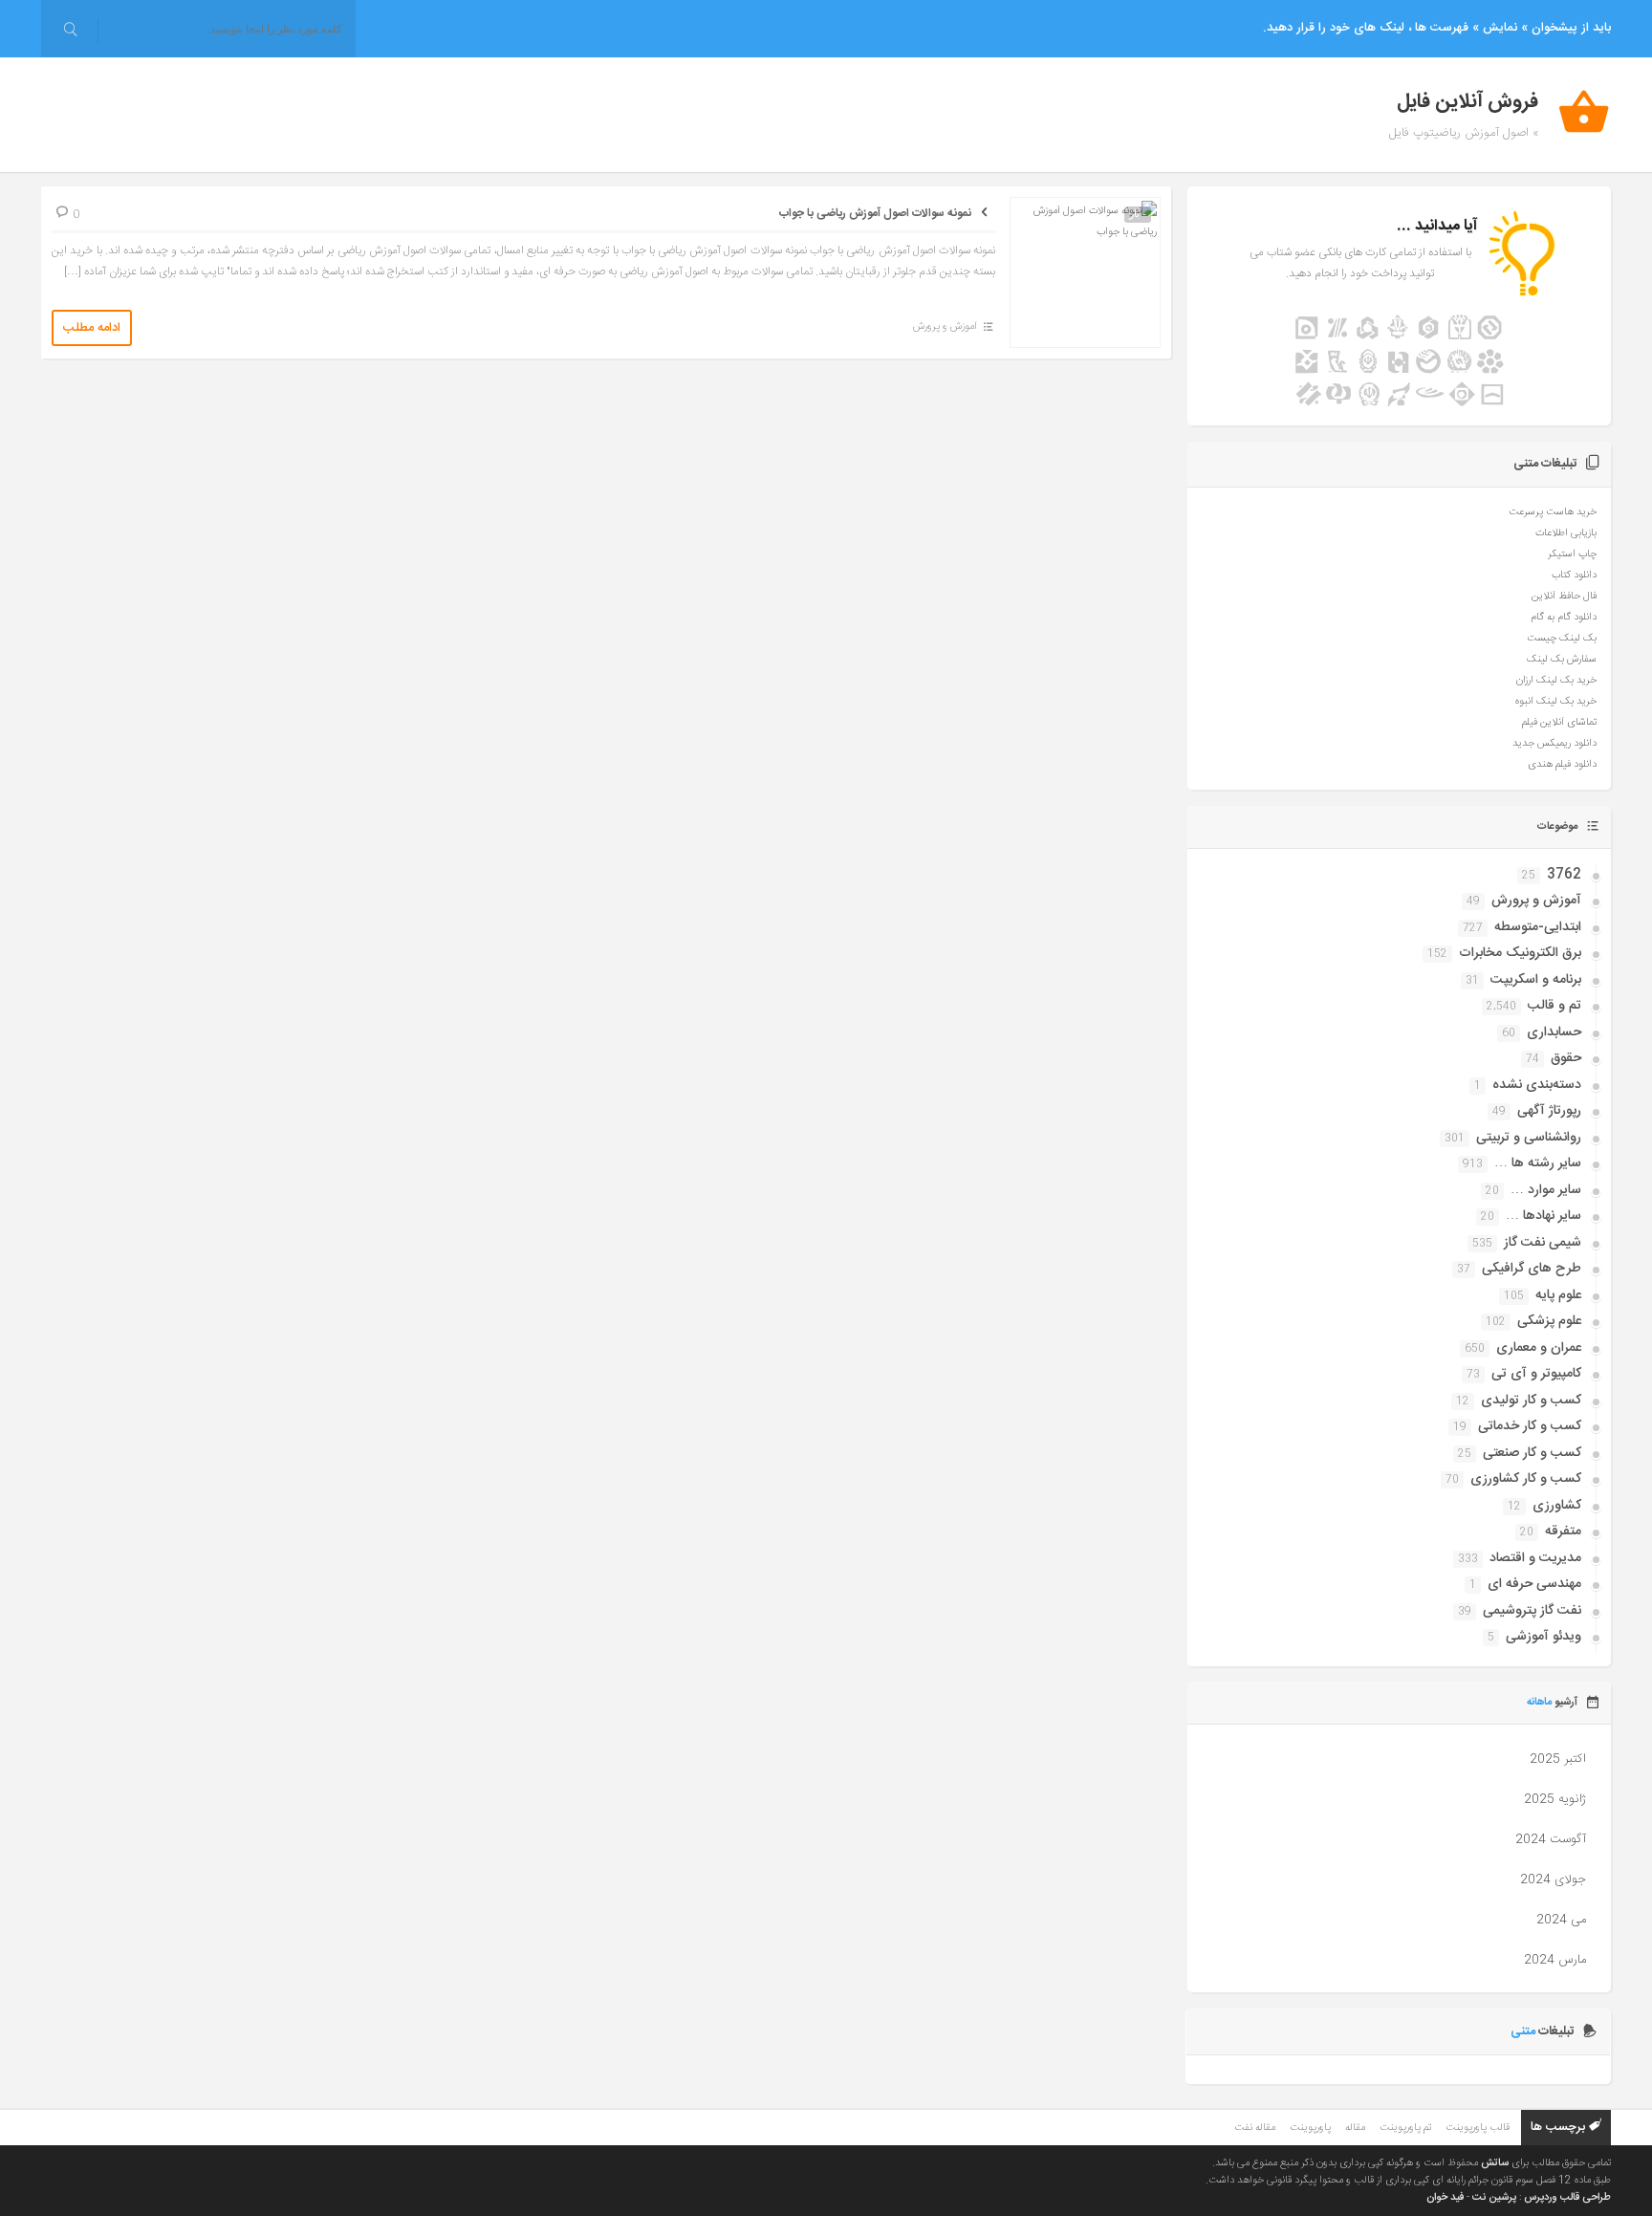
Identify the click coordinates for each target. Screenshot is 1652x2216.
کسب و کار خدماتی (1530, 1426)
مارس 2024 (1555, 1960)
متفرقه (1563, 1532)
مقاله (1355, 2128)
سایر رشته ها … (1538, 1163)
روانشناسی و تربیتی (1529, 1138)
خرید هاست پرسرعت (1553, 512)
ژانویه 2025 (1555, 1799)
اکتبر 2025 (1558, 1759)
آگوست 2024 (1551, 1839)
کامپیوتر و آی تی (1536, 1374)
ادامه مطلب (92, 328)
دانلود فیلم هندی (1562, 765)
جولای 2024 (1553, 1879)
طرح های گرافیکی (1532, 1269)
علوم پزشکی (1549, 1321)
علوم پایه (1558, 1295)
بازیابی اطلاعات (1566, 533)
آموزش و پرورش (945, 327)
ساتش (1495, 2163)
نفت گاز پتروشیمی (1532, 1611)
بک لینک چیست (1562, 639)
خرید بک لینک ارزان (1556, 681)
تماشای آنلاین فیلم (1559, 723)
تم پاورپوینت (1405, 2128)
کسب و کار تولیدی (1531, 1401)
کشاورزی (1557, 1506)
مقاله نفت (1255, 2128)
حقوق (1566, 1058)
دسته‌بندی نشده (1537, 1085)
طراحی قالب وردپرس (1567, 2198)
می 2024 (1561, 1920)
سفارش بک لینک (1562, 660)
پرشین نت (1494, 2198)
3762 (1564, 875)
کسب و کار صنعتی (1532, 1453)
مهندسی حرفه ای (1534, 1584)
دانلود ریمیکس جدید (1554, 744)
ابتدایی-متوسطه (1538, 927)
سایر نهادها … (1543, 1216)
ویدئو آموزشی (1543, 1637)
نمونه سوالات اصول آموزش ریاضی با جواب (875, 213)
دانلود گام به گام (1564, 618)
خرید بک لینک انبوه (1556, 702)
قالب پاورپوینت (1478, 2128)
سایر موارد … (1546, 1190)
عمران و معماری (1539, 1348)
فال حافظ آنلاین (1564, 597)
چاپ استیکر (1572, 554)
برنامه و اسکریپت (1536, 980)
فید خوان (1445, 2198)
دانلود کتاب (1574, 576)
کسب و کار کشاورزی (1526, 1479)
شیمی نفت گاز (1543, 1243)
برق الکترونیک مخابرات (1520, 953)
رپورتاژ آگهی (1549, 1111)
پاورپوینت (1310, 2128)
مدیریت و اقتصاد (1535, 1558)
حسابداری (1554, 1032)
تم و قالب (1554, 1006)
